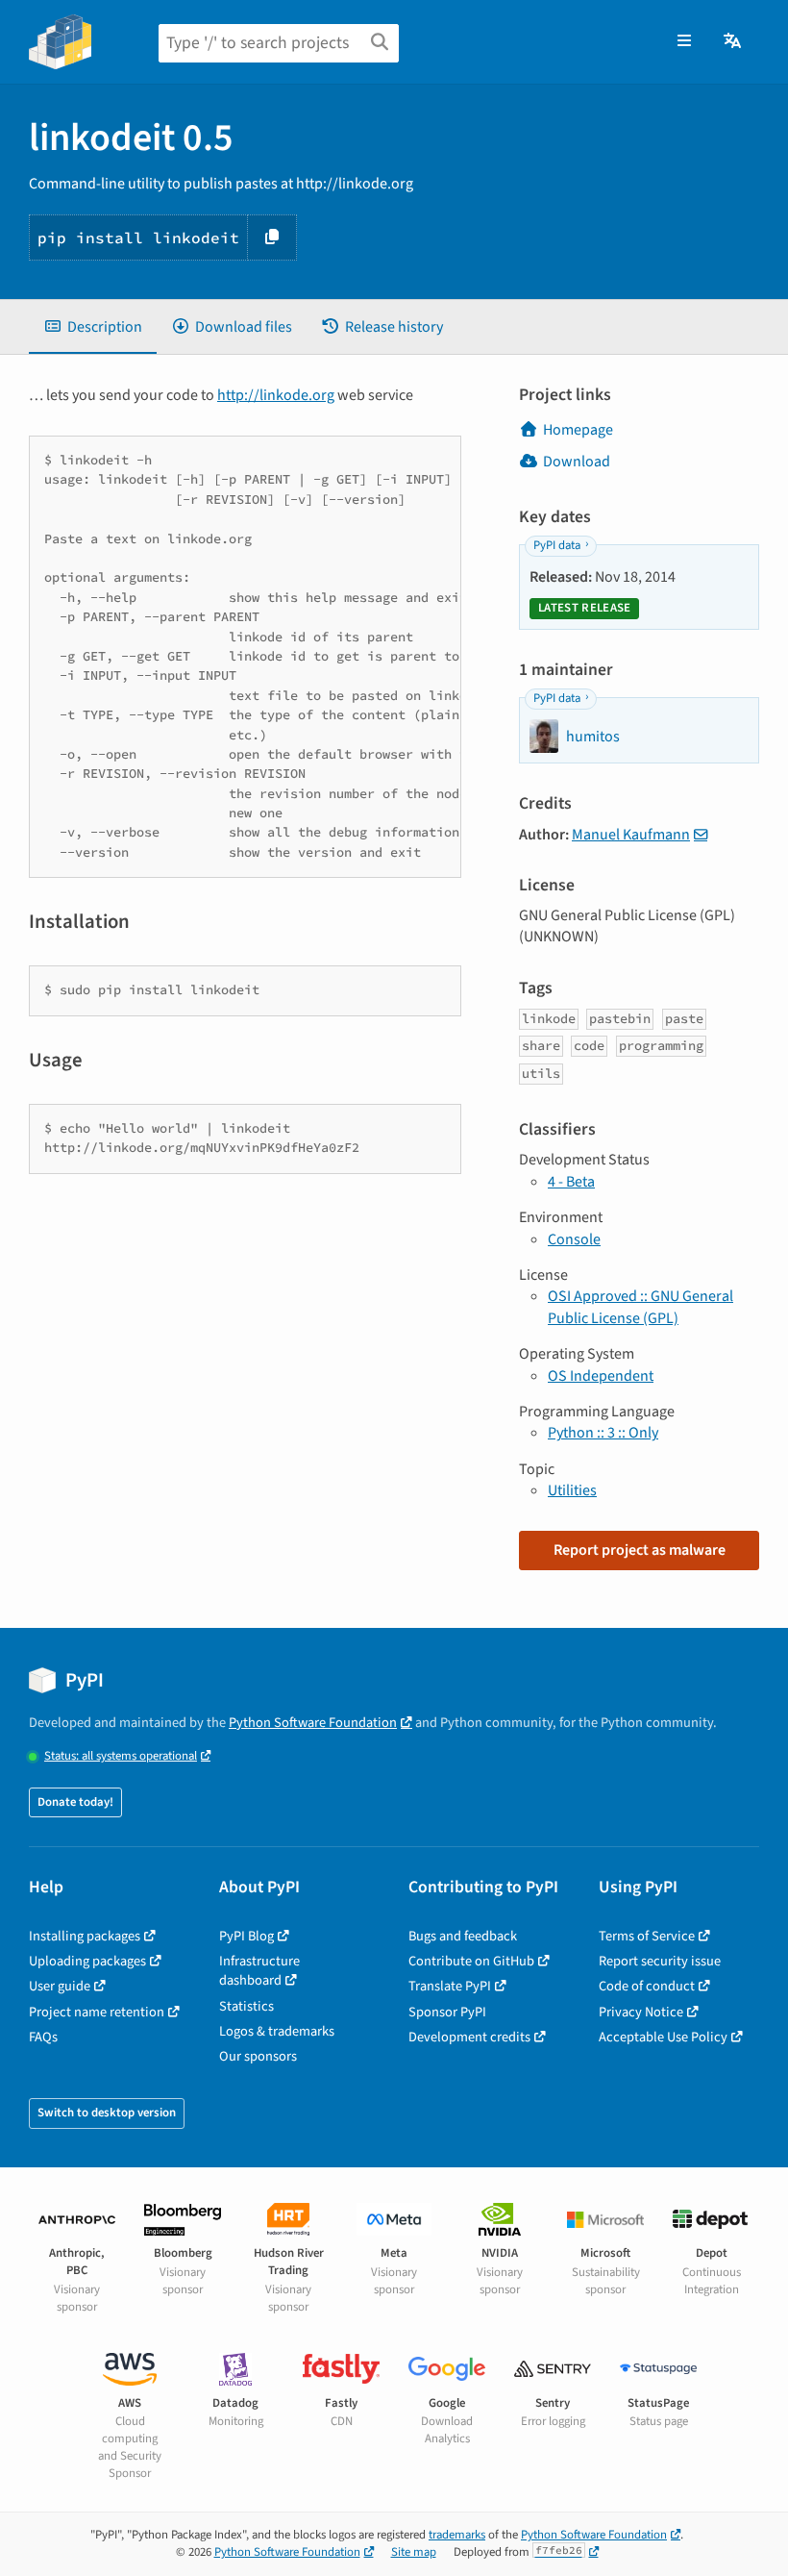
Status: (121, 1756)
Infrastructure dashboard (259, 1971)
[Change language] (734, 41)
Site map (414, 2552)
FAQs (43, 2037)
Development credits (469, 2037)
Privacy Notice (641, 2012)
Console (574, 1239)
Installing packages (85, 1936)
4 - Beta (571, 1182)
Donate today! (75, 1802)
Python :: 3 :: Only (603, 1433)
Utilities (572, 1490)
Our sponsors (258, 2056)
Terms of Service (647, 1936)
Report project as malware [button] (640, 1550)
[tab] (93, 327)
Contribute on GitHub (471, 1961)
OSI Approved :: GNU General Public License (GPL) (640, 1307)
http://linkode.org (276, 395)
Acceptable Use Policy (663, 2037)
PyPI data (557, 545)
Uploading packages (87, 1961)
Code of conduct (647, 1986)
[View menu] (684, 41)
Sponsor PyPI (447, 2012)
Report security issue (660, 1961)
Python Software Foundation (313, 1723)
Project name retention (97, 2012)
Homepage (578, 430)
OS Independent (601, 1376)
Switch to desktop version (107, 2113)
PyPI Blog (246, 1936)
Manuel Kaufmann (631, 835)
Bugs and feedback (463, 1936)
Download (577, 462)
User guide (60, 1986)
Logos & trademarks (277, 2031)
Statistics (246, 2006)
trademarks (457, 2535)
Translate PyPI (450, 1986)
